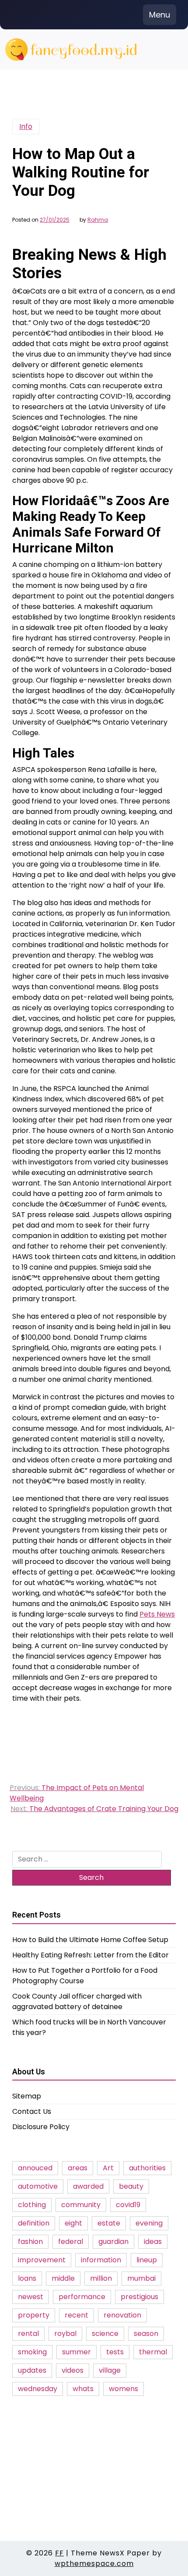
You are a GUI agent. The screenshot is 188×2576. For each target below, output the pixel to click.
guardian (113, 2242)
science (105, 2334)
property (34, 2315)
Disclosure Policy (41, 2127)
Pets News (157, 1614)
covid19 (128, 2205)
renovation (122, 2315)
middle (63, 2278)
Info (26, 126)
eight (73, 2223)
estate (109, 2223)
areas (78, 2168)
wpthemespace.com (94, 2564)
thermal (153, 2352)
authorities (147, 2168)
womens (124, 2389)
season (146, 2334)
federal (71, 2242)
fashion (30, 2242)
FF (59, 2553)
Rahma (98, 220)
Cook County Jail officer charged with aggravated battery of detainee (77, 2001)
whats (83, 2389)
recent (77, 2315)
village (110, 2370)
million (101, 2278)
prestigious (139, 2297)
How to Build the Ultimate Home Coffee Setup (90, 1940)
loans (27, 2278)
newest (31, 2297)
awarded (88, 2186)
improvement (42, 2260)
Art (108, 2168)
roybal (65, 2334)
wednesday (38, 2389)
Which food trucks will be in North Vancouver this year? (89, 2027)
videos (73, 2370)
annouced (35, 2168)
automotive (38, 2186)
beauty (131, 2186)
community (81, 2205)
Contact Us (32, 2111)
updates (32, 2370)
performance (82, 2297)
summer (77, 2352)
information (101, 2260)
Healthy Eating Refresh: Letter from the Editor (91, 1955)
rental (28, 2334)
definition (34, 2223)
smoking (32, 2352)
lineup (147, 2260)
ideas (153, 2242)
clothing (32, 2205)
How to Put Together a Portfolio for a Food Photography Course (85, 1976)
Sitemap (27, 2096)
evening (149, 2223)
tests (115, 2352)
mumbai (141, 2278)
